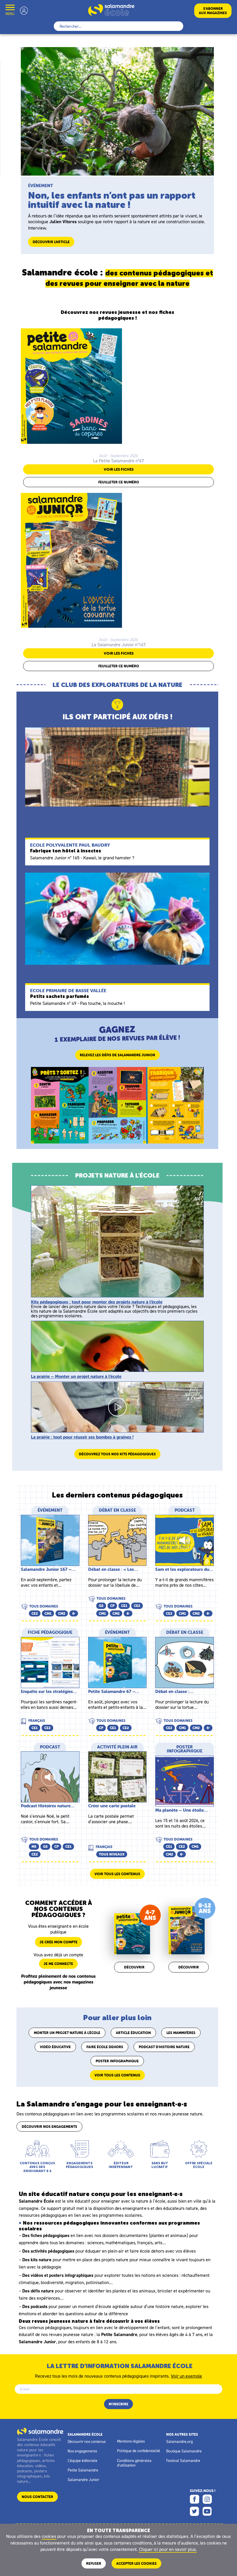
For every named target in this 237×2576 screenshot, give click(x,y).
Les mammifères (181, 2033)
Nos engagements (82, 2451)
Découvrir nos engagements (49, 2127)
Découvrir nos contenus (87, 2441)
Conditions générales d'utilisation (134, 2463)
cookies (49, 2536)
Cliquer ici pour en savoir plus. (168, 2549)
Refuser (94, 2563)
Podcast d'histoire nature (164, 2047)
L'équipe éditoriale (83, 2460)
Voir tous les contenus (117, 1874)
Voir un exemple (186, 2376)
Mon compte (24, 11)
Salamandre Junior (83, 2480)
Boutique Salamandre (184, 2451)
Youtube (207, 2511)
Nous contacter (37, 2497)
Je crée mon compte (59, 1942)
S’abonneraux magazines (213, 11)
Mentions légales (131, 2441)
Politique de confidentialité (139, 2451)
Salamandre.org (179, 2441)
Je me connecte (58, 1964)
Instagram (207, 2499)
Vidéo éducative (55, 2047)
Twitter (195, 2511)
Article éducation (133, 2033)
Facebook (195, 2499)
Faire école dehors (105, 2047)
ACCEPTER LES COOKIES (136, 2563)
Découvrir (134, 1967)
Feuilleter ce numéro (119, 482)
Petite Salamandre (83, 2470)
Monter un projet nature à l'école (67, 2033)
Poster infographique (117, 2061)
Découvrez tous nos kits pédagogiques (117, 1454)
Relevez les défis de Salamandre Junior (117, 1055)
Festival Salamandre (183, 2460)
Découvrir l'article (51, 242)
